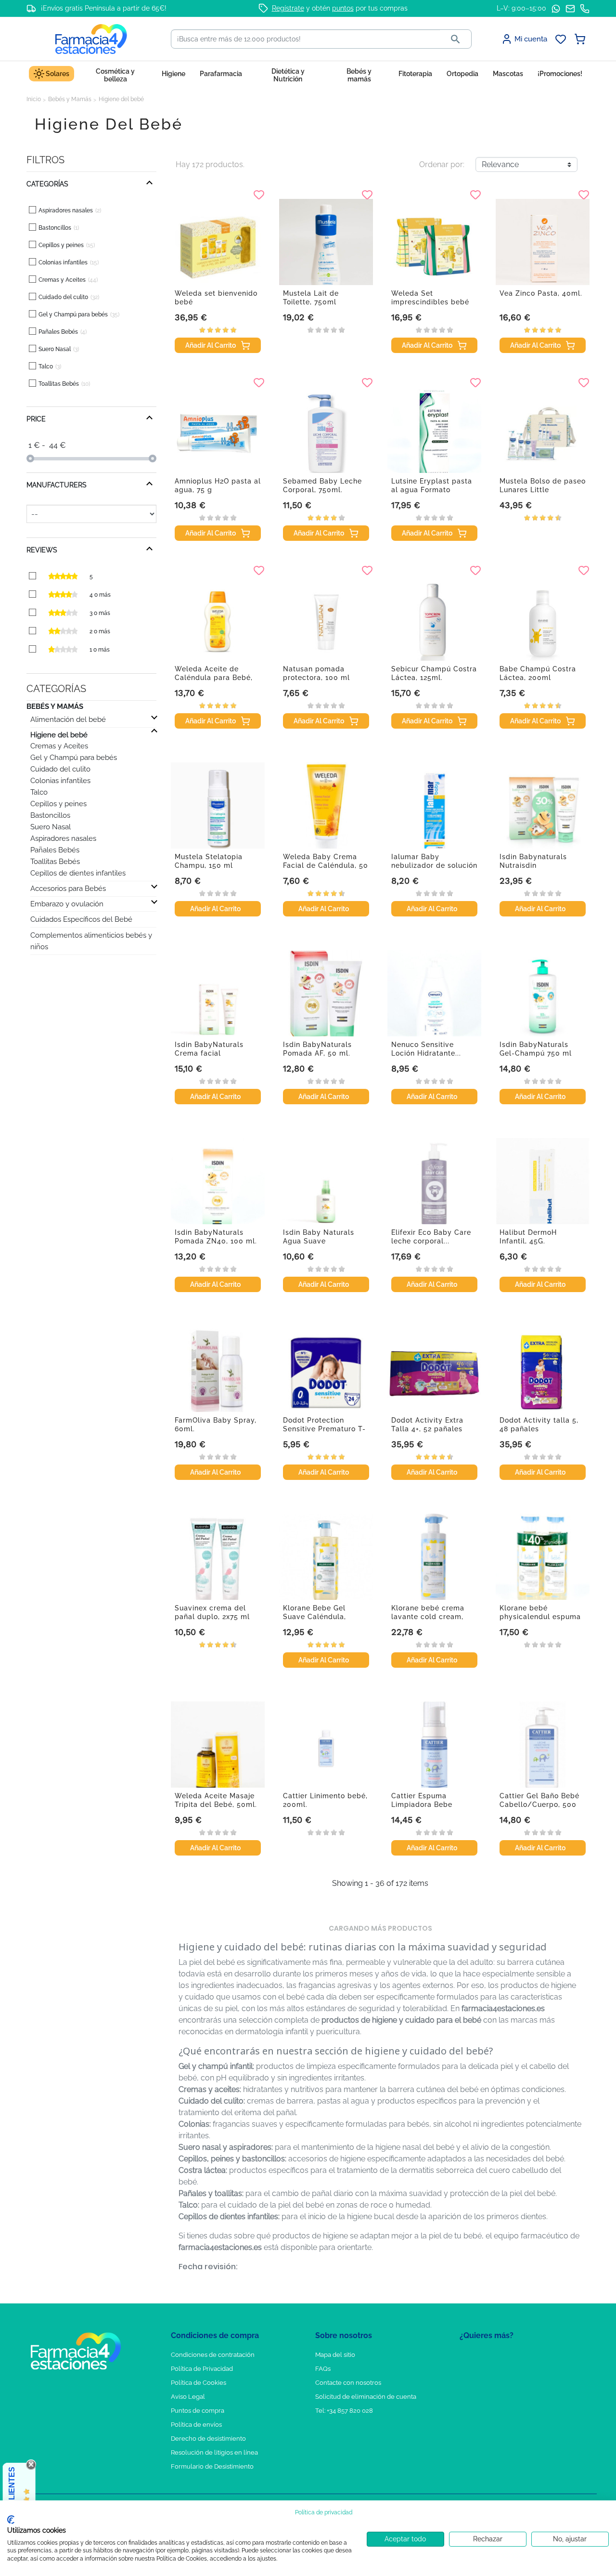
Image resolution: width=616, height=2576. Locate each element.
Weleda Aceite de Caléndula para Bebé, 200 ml (214, 678)
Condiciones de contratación (213, 2355)
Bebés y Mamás (55, 706)
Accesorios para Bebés (68, 889)
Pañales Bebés (55, 850)
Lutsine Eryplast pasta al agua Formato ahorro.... (432, 490)
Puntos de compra (198, 2411)
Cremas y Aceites (59, 746)
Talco (39, 792)
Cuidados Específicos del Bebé (81, 919)
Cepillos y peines (58, 804)
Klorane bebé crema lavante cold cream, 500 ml (428, 1617)
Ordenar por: (442, 164)
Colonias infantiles (60, 781)
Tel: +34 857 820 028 (344, 2411)
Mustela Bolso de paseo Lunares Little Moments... (543, 490)
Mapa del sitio (335, 2355)
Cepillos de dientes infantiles (78, 873)
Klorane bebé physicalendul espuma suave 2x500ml (540, 1617)
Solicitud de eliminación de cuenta (366, 2397)
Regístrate (288, 8)
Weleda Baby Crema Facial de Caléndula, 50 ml (326, 865)
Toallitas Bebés (55, 862)
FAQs (323, 2369)
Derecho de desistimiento (208, 2439)
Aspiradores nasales (63, 838)
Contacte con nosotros (348, 2383)
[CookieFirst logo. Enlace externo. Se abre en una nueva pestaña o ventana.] (11, 2520)
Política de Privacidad (202, 2369)
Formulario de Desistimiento (212, 2466)
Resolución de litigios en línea (214, 2452)
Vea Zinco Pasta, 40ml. (541, 293)
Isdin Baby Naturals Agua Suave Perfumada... (319, 1241)
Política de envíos (196, 2425)
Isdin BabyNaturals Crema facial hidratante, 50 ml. (209, 1053)
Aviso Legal (188, 2397)
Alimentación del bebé (68, 719)
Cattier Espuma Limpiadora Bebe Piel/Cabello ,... (422, 1805)
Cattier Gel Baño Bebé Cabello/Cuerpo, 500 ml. (539, 1805)
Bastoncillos (50, 815)
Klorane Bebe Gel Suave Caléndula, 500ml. (314, 1617)
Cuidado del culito (60, 769)
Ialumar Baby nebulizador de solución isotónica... (434, 865)
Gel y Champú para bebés (74, 758)
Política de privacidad (324, 2512)
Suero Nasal (51, 827)
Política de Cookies (199, 2383)
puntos (343, 8)
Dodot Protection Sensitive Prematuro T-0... (324, 1429)
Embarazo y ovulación (67, 904)
